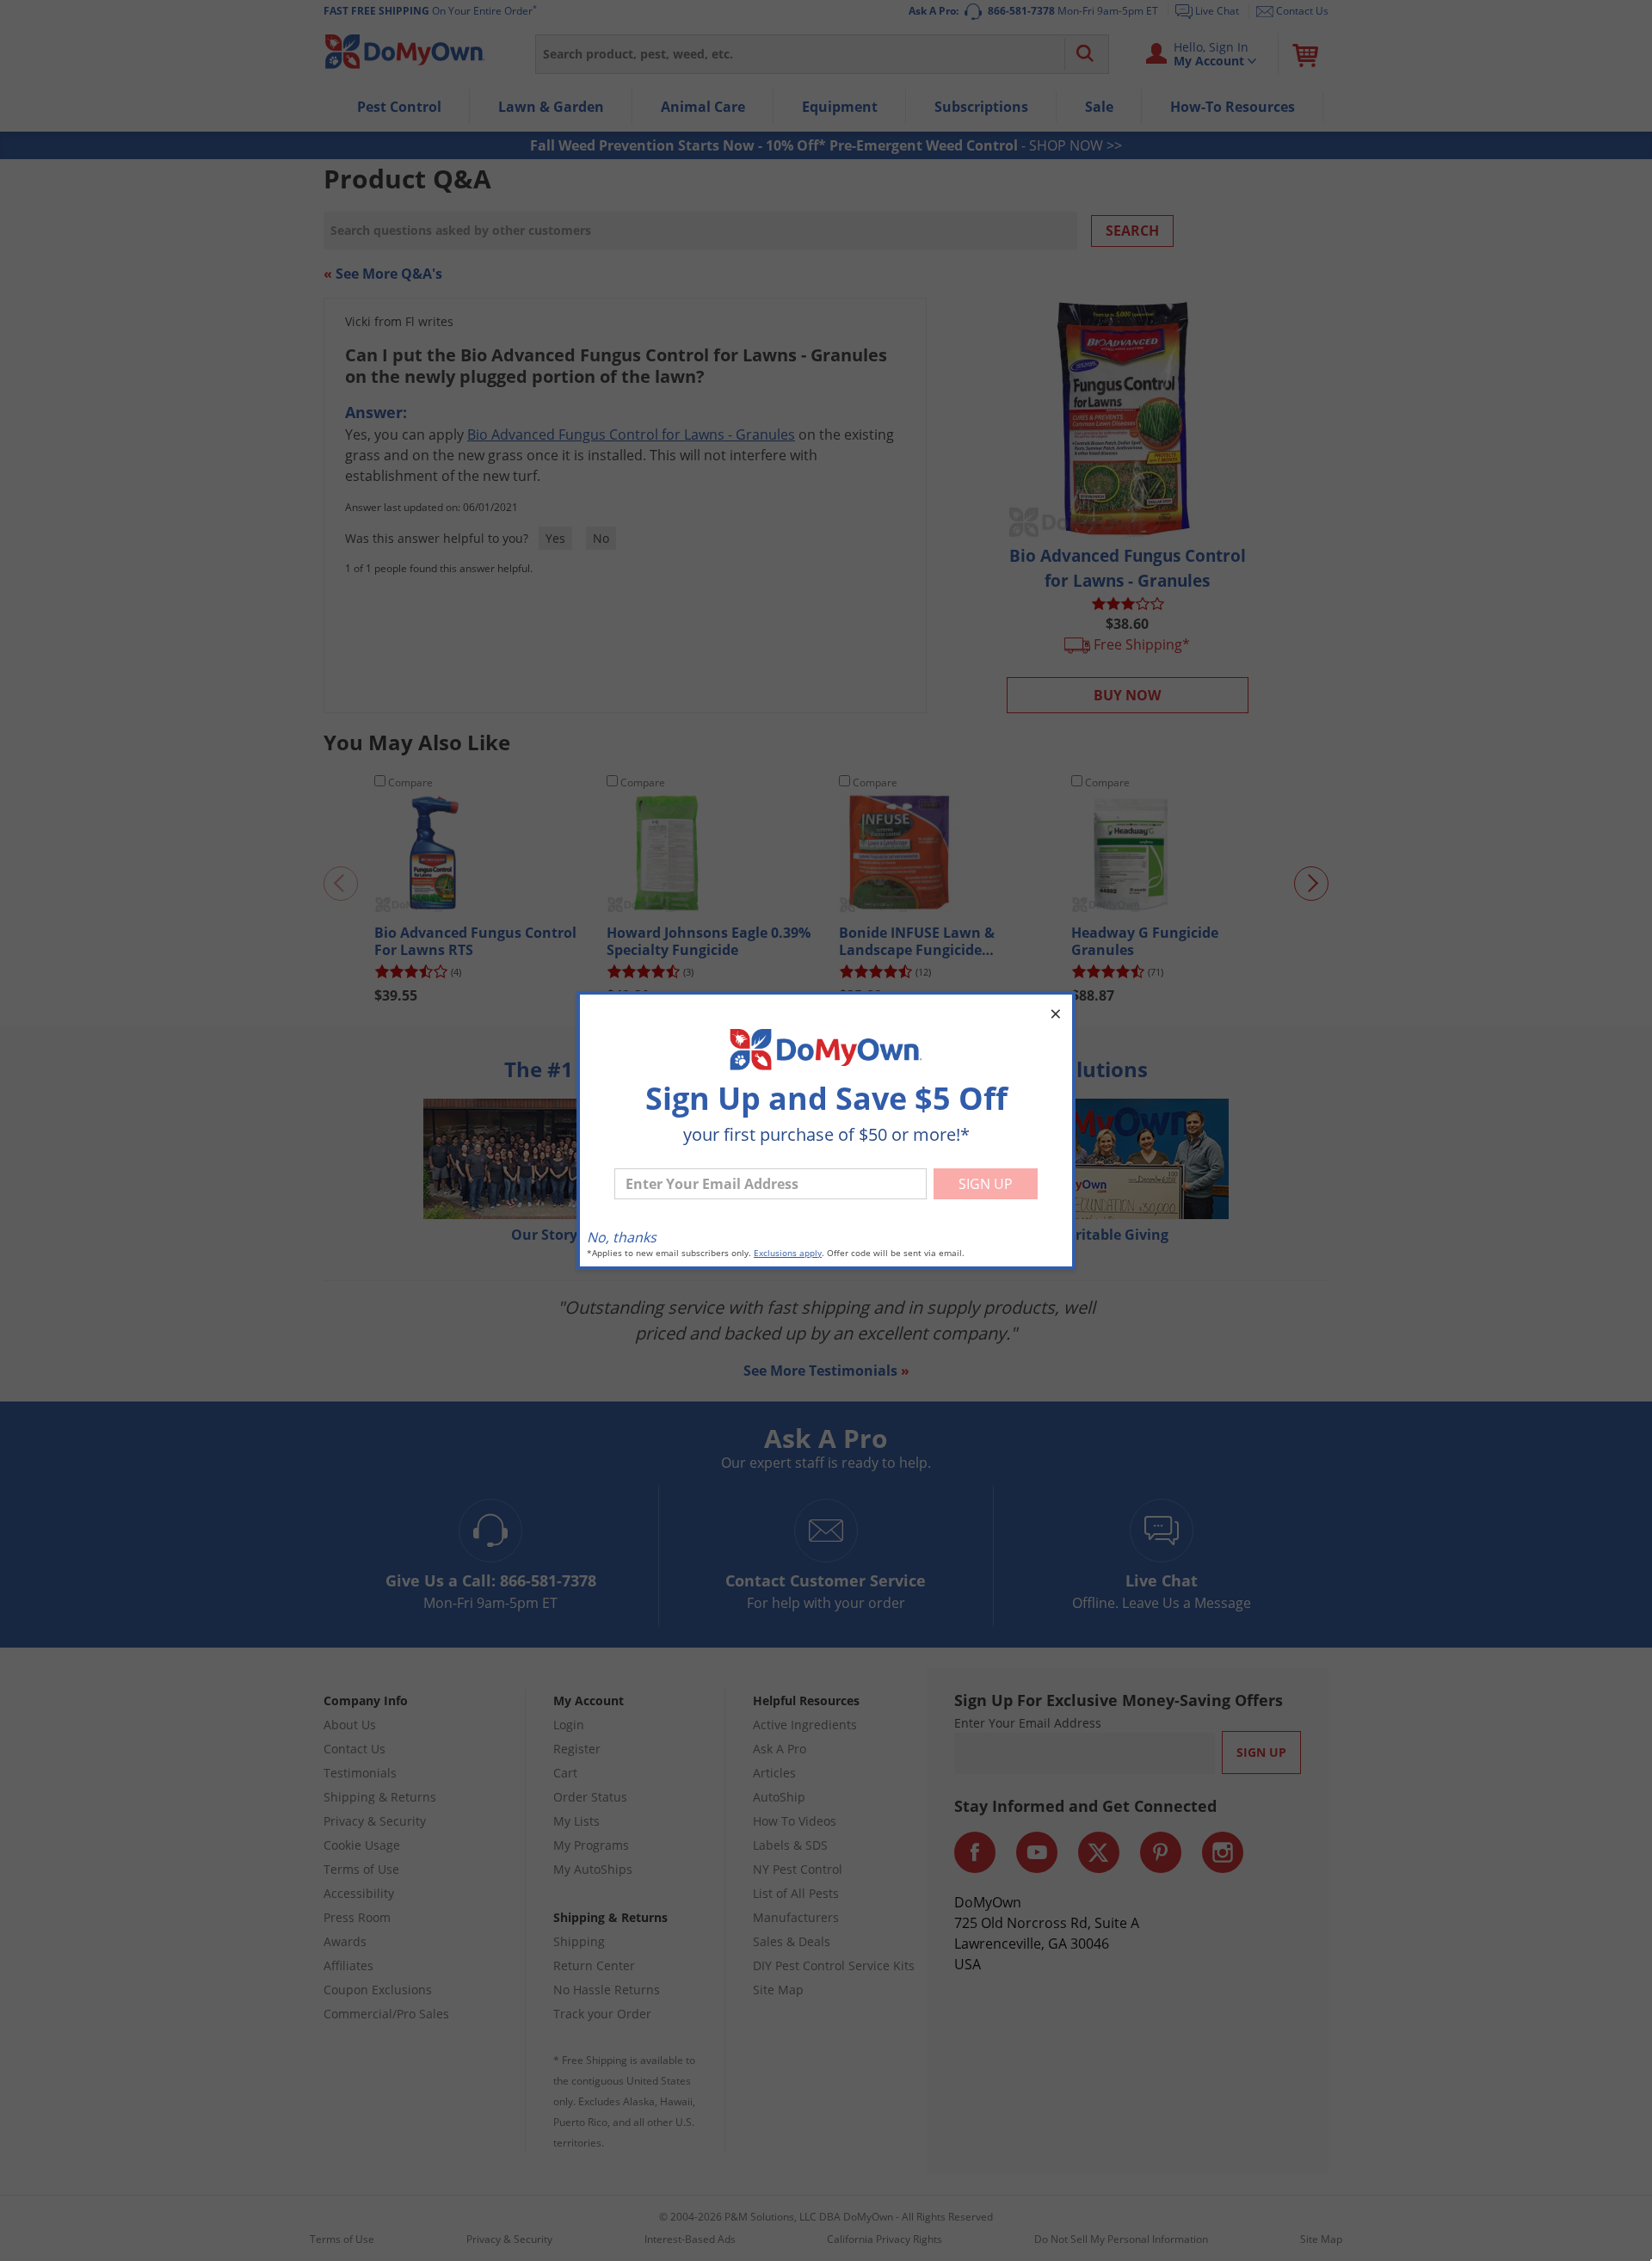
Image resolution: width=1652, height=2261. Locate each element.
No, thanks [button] (622, 1237)
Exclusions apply (788, 1253)
